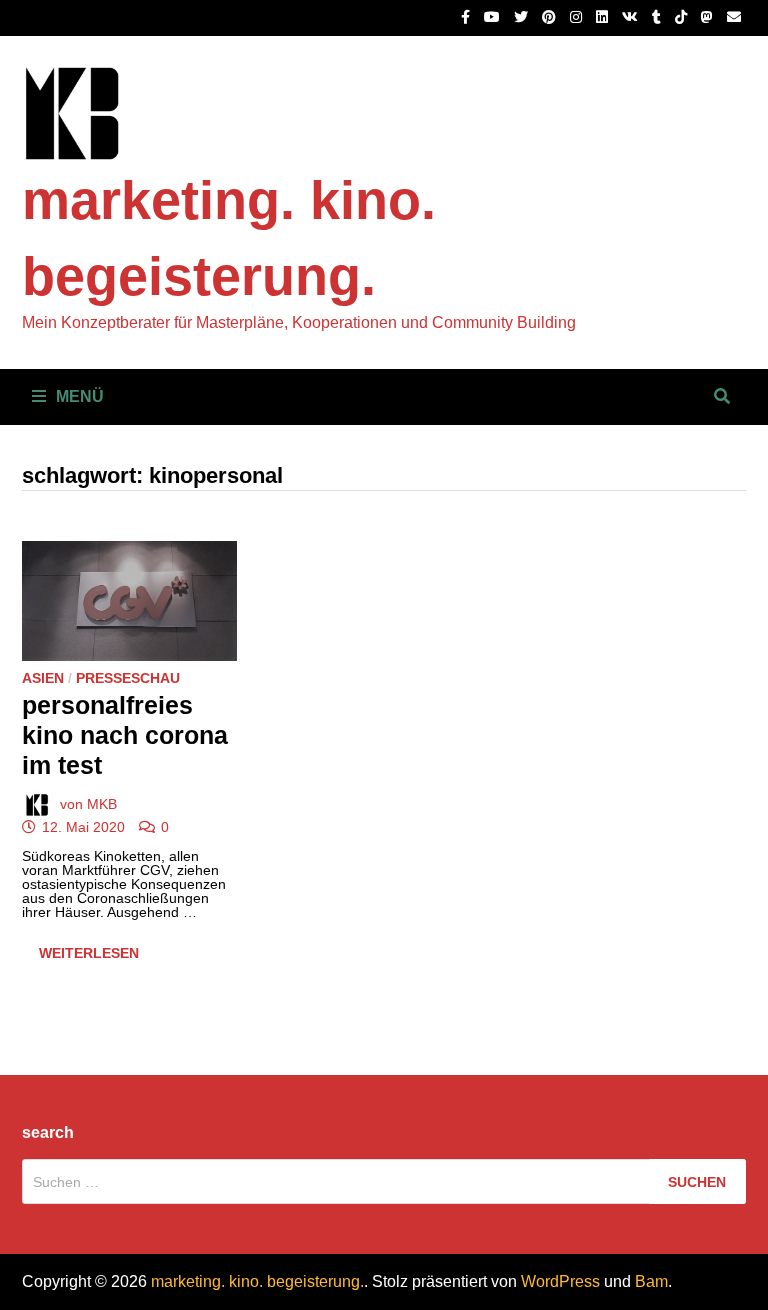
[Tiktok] (683, 17)
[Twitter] (523, 17)
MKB (102, 804)
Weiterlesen (97, 956)
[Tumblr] (658, 17)
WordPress (560, 1281)
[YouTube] (494, 17)
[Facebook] (467, 17)
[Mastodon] (709, 17)
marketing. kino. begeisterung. (257, 1281)
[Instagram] (578, 17)
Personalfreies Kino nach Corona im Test (125, 735)
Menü (80, 396)
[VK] (632, 17)
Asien (43, 678)
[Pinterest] (551, 17)
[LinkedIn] (604, 17)
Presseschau (128, 678)
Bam (651, 1281)
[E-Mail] (734, 17)
